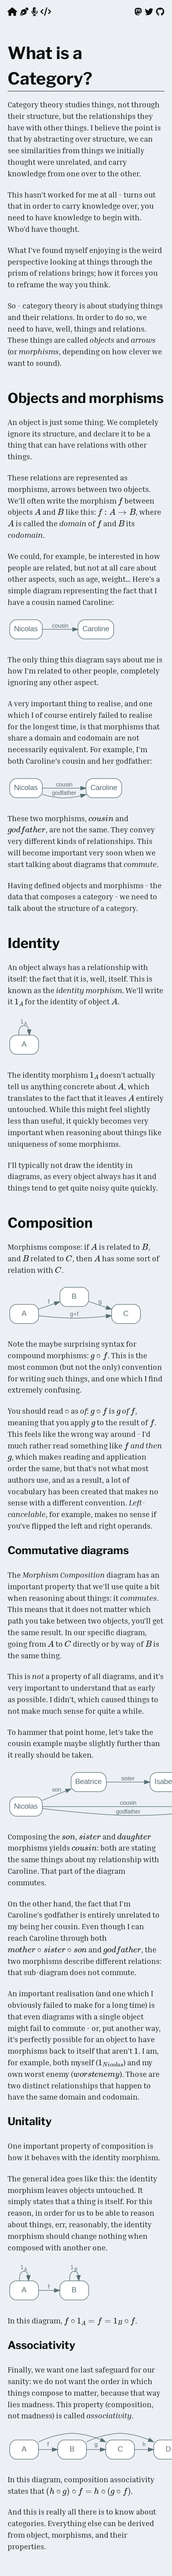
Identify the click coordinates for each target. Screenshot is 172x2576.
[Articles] (24, 11)
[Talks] (34, 11)
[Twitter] (149, 11)
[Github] (160, 11)
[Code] (46, 11)
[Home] (12, 11)
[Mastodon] (138, 11)
